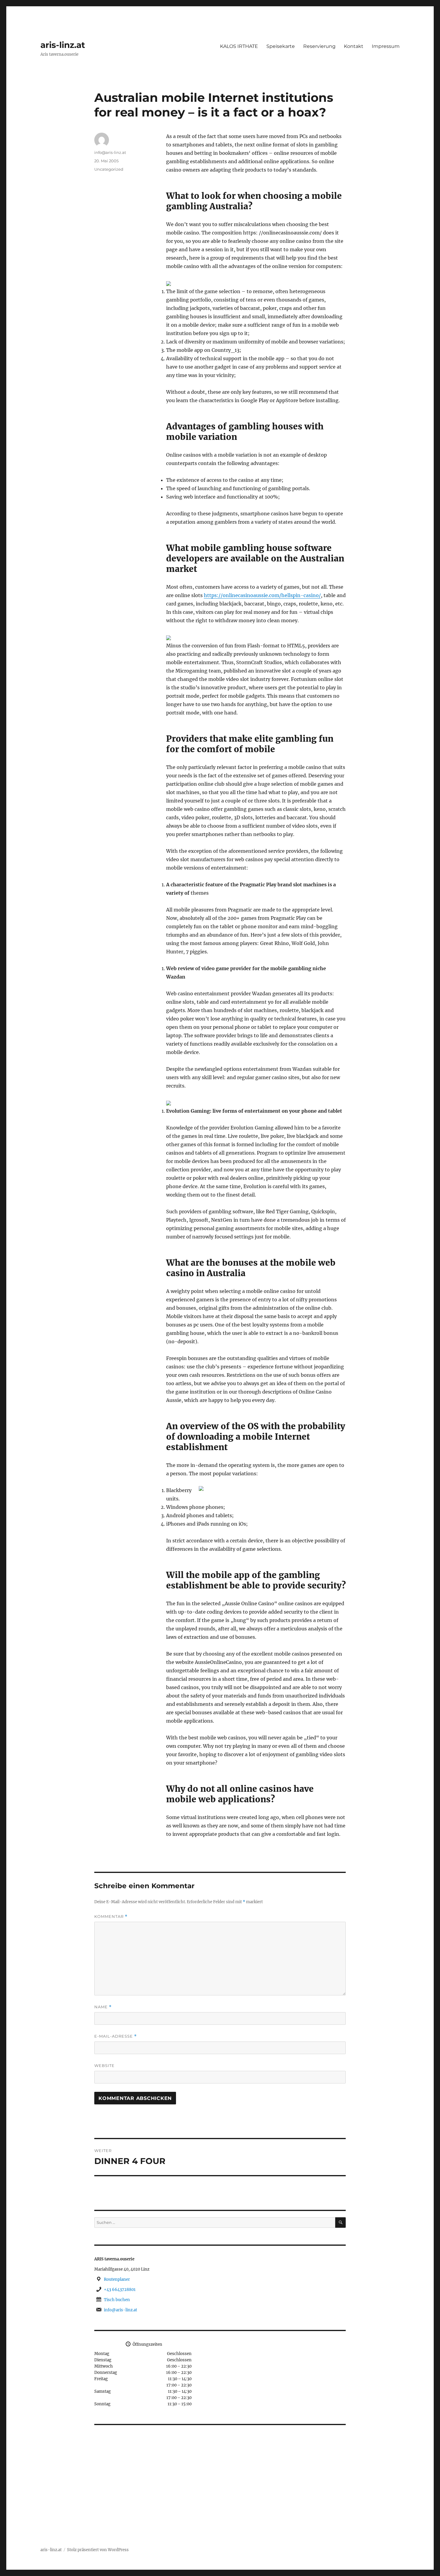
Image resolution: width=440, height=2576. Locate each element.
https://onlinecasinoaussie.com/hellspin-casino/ (262, 595)
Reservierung (319, 46)
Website (104, 2065)
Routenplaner (117, 2279)
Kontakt (354, 46)
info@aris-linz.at (110, 152)
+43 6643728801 (120, 2290)
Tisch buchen (117, 2300)
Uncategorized (109, 169)
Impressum (386, 46)
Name (103, 2007)
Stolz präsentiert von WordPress (98, 2550)
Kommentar (111, 1917)
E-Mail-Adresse (116, 2036)
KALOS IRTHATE (239, 46)
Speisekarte (281, 46)
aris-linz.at (63, 45)
